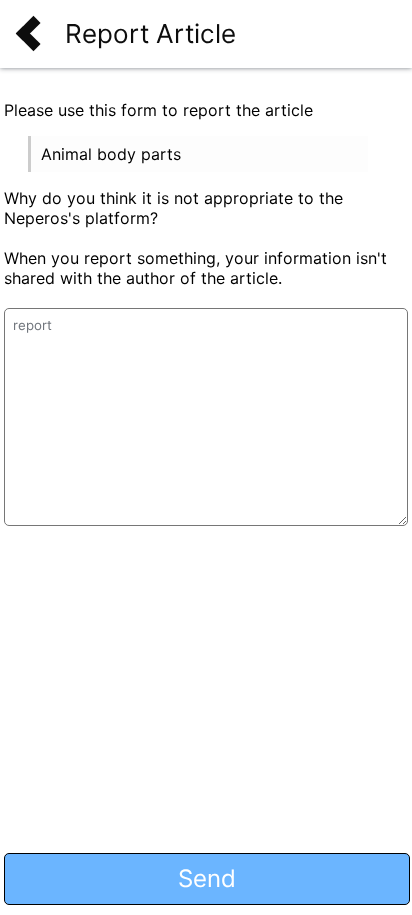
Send (207, 878)
